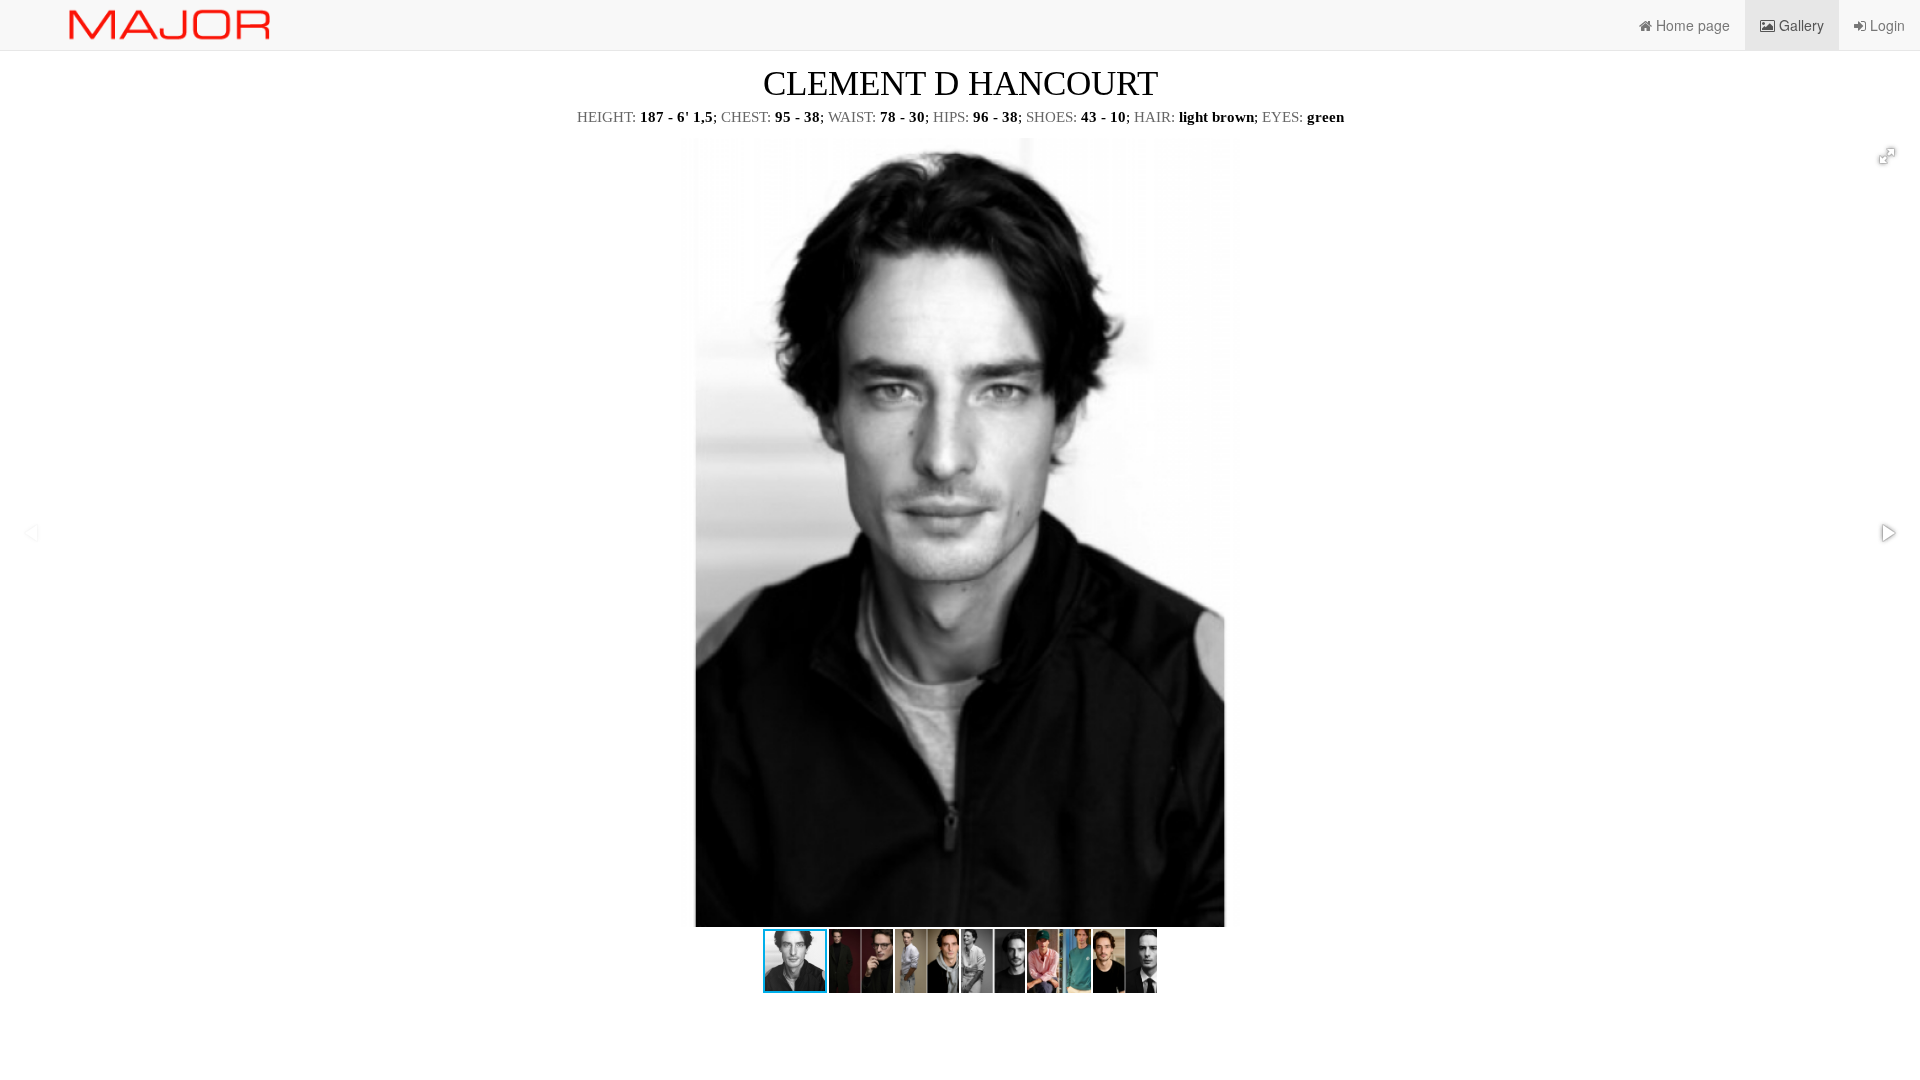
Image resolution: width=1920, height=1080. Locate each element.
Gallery (1799, 25)
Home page (1691, 25)
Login (1885, 25)
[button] (1887, 156)
